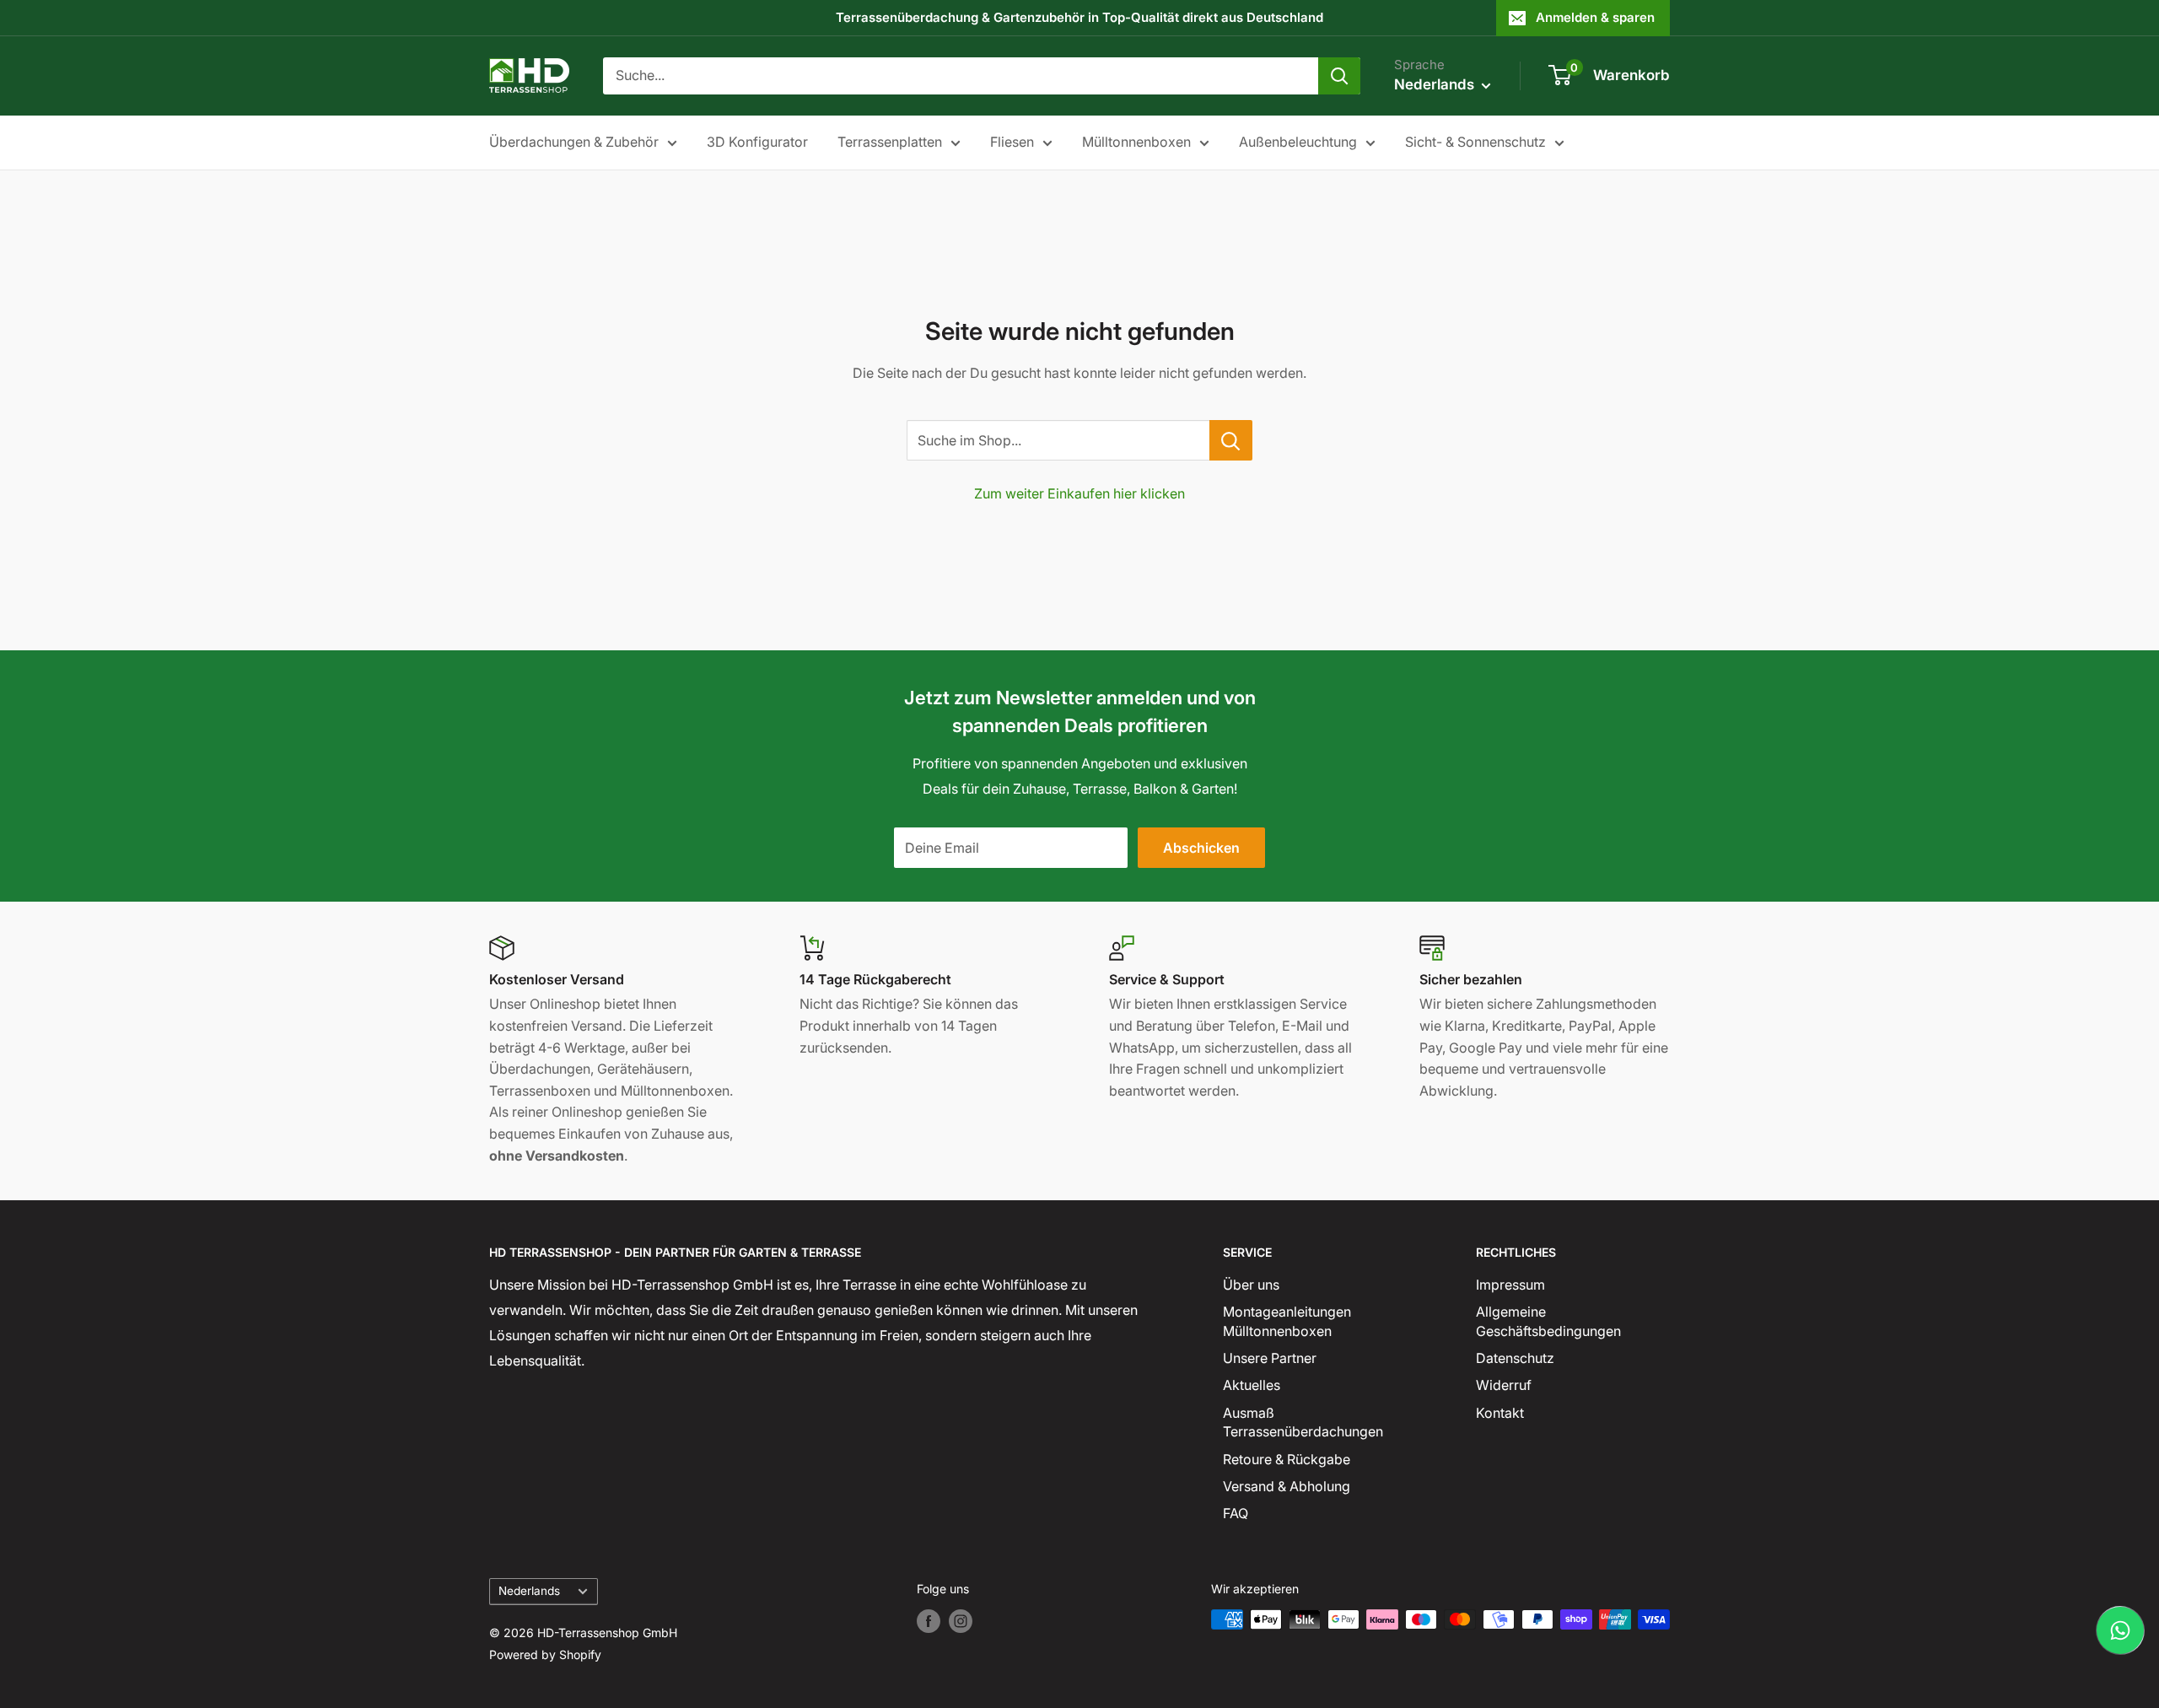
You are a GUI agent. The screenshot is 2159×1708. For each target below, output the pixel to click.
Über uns (1251, 1285)
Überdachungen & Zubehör (574, 142)
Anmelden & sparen (1595, 17)
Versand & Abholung (1287, 1486)
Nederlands (529, 1591)
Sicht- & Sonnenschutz (1475, 142)
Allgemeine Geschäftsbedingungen (1548, 1321)
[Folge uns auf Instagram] (961, 1621)
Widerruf (1504, 1385)
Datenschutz (1515, 1358)
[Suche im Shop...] (1231, 440)
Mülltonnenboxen (1136, 142)
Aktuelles (1252, 1385)
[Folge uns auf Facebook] (929, 1621)
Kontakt (1500, 1413)
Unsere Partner (1270, 1358)
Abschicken (1201, 848)
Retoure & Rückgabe (1287, 1459)
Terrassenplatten (890, 142)
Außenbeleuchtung (1298, 142)
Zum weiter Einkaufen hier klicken (1079, 493)
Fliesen (1012, 142)
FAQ (1236, 1513)
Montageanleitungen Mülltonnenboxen (1287, 1321)
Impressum (1510, 1285)
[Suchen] (1339, 76)
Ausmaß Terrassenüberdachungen (1303, 1422)
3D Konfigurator (757, 142)
